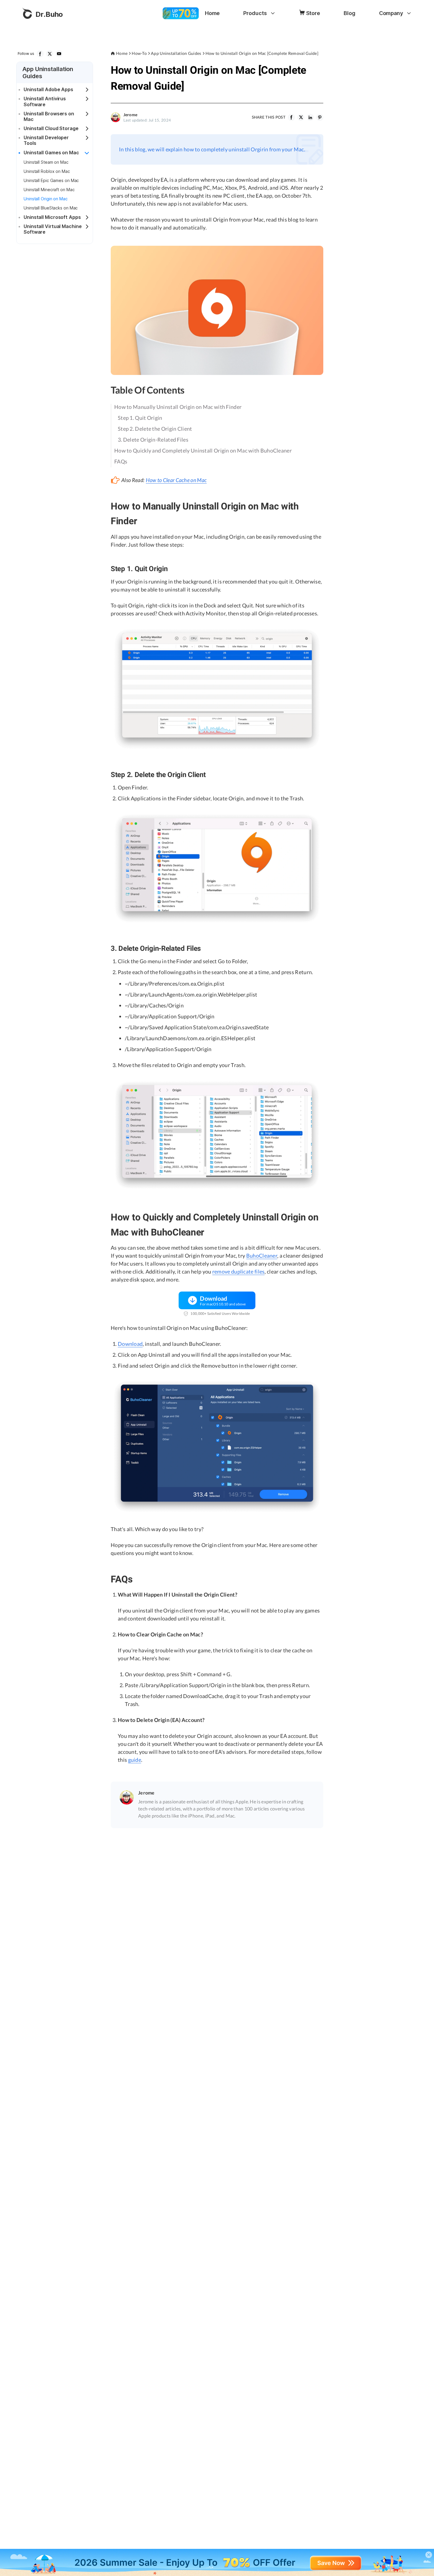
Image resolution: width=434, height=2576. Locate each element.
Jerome (130, 115)
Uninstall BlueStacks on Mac (51, 208)
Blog (350, 13)
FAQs (121, 461)
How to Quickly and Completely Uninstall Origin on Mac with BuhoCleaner (203, 450)
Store (313, 13)
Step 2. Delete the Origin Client (155, 429)
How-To (139, 53)
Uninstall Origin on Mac (46, 199)
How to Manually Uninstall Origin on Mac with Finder (178, 407)
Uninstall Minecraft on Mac (49, 190)
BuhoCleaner (262, 1256)
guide (135, 1760)
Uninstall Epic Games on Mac (51, 180)
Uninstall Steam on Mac (46, 162)
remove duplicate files (239, 1271)
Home (212, 13)
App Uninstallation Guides (176, 53)
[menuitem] (212, 13)
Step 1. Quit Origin (140, 418)
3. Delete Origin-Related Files (153, 440)
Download (130, 1344)
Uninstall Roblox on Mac (47, 171)
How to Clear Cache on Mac (176, 480)
